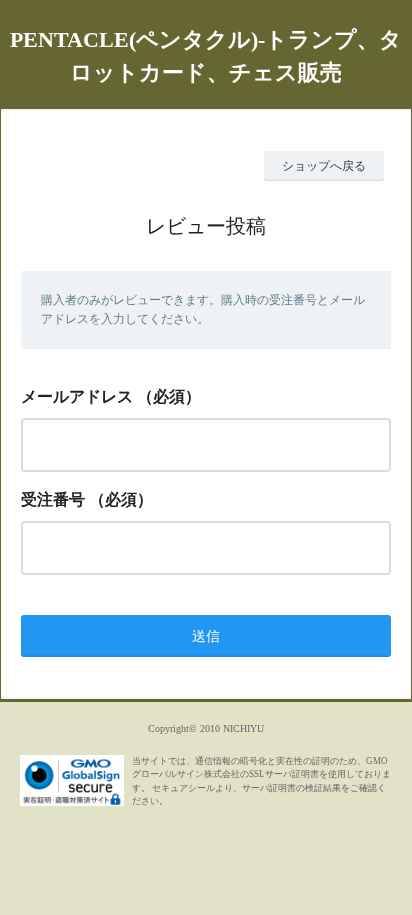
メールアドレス (77, 396)
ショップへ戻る (324, 166)
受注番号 (53, 499)
